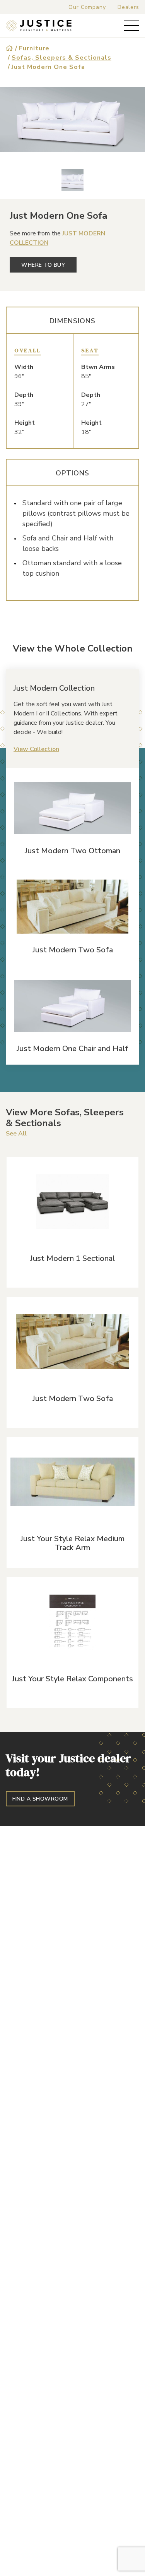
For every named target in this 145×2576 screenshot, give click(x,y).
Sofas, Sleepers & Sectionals (61, 58)
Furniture (34, 48)
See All (16, 1134)
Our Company (87, 7)
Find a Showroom (40, 1799)
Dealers (128, 7)
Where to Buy (43, 265)
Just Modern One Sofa (48, 67)
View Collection (36, 749)
